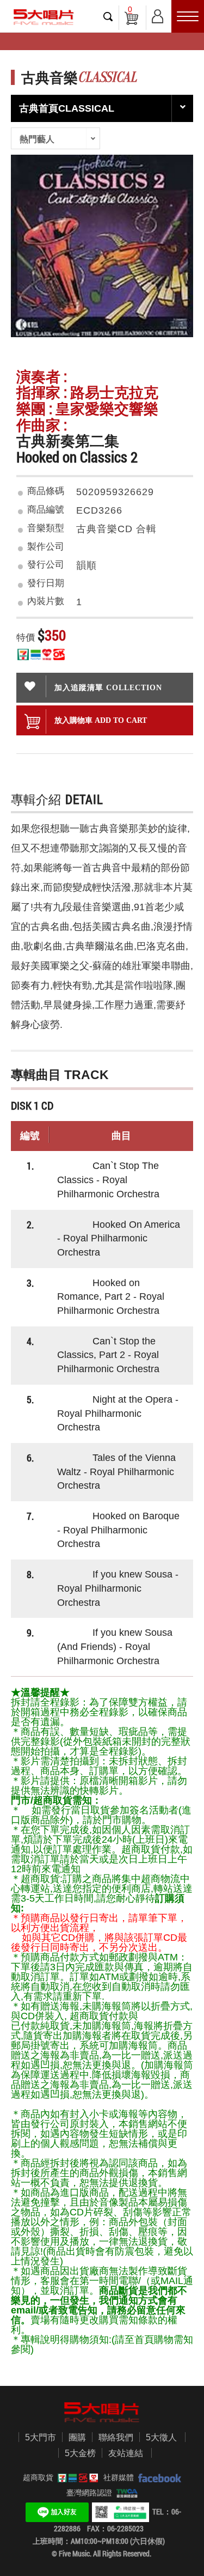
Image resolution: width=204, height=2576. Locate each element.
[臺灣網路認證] (125, 2493)
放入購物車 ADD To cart (101, 720)
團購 (77, 2437)
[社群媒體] (157, 2477)
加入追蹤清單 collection (108, 687)
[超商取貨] (76, 2477)
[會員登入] (157, 14)
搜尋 (108, 16)
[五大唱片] (102, 2412)
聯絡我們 (116, 2437)
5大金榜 (80, 2453)
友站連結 (126, 2453)
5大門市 (41, 2437)
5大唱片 (44, 17)
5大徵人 (161, 2437)
